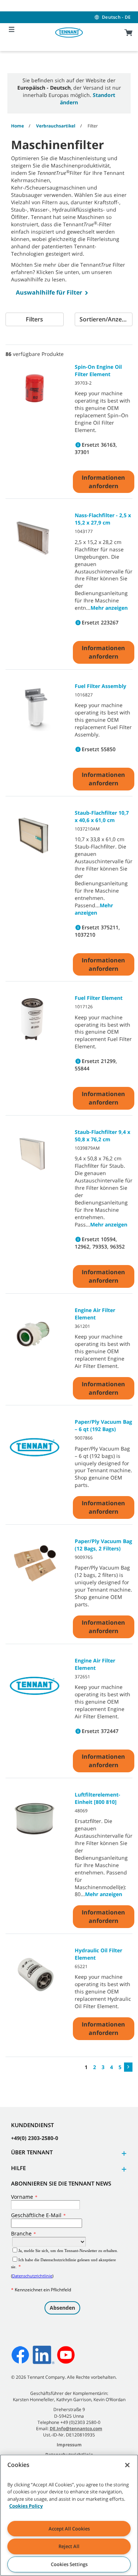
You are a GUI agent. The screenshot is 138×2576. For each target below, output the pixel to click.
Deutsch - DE (116, 17)
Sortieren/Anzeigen (106, 319)
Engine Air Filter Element (95, 1314)
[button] (123, 2153)
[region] (69, 2515)
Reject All (69, 2546)
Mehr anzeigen (109, 608)
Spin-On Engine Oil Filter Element (98, 370)
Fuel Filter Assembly (100, 686)
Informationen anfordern (103, 482)
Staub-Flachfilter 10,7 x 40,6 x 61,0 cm (102, 816)
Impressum (69, 2445)
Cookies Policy (26, 2506)
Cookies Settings (69, 2564)
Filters (34, 319)
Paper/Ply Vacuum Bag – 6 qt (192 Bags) (103, 1425)
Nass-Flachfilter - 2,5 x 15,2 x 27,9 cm (103, 519)
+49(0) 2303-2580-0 (35, 2138)
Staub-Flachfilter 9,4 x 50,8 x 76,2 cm (102, 1136)
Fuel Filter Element (99, 998)
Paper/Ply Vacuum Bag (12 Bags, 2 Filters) (103, 1545)
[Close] (127, 2465)
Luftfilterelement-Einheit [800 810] (98, 1798)
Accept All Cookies (69, 2529)
